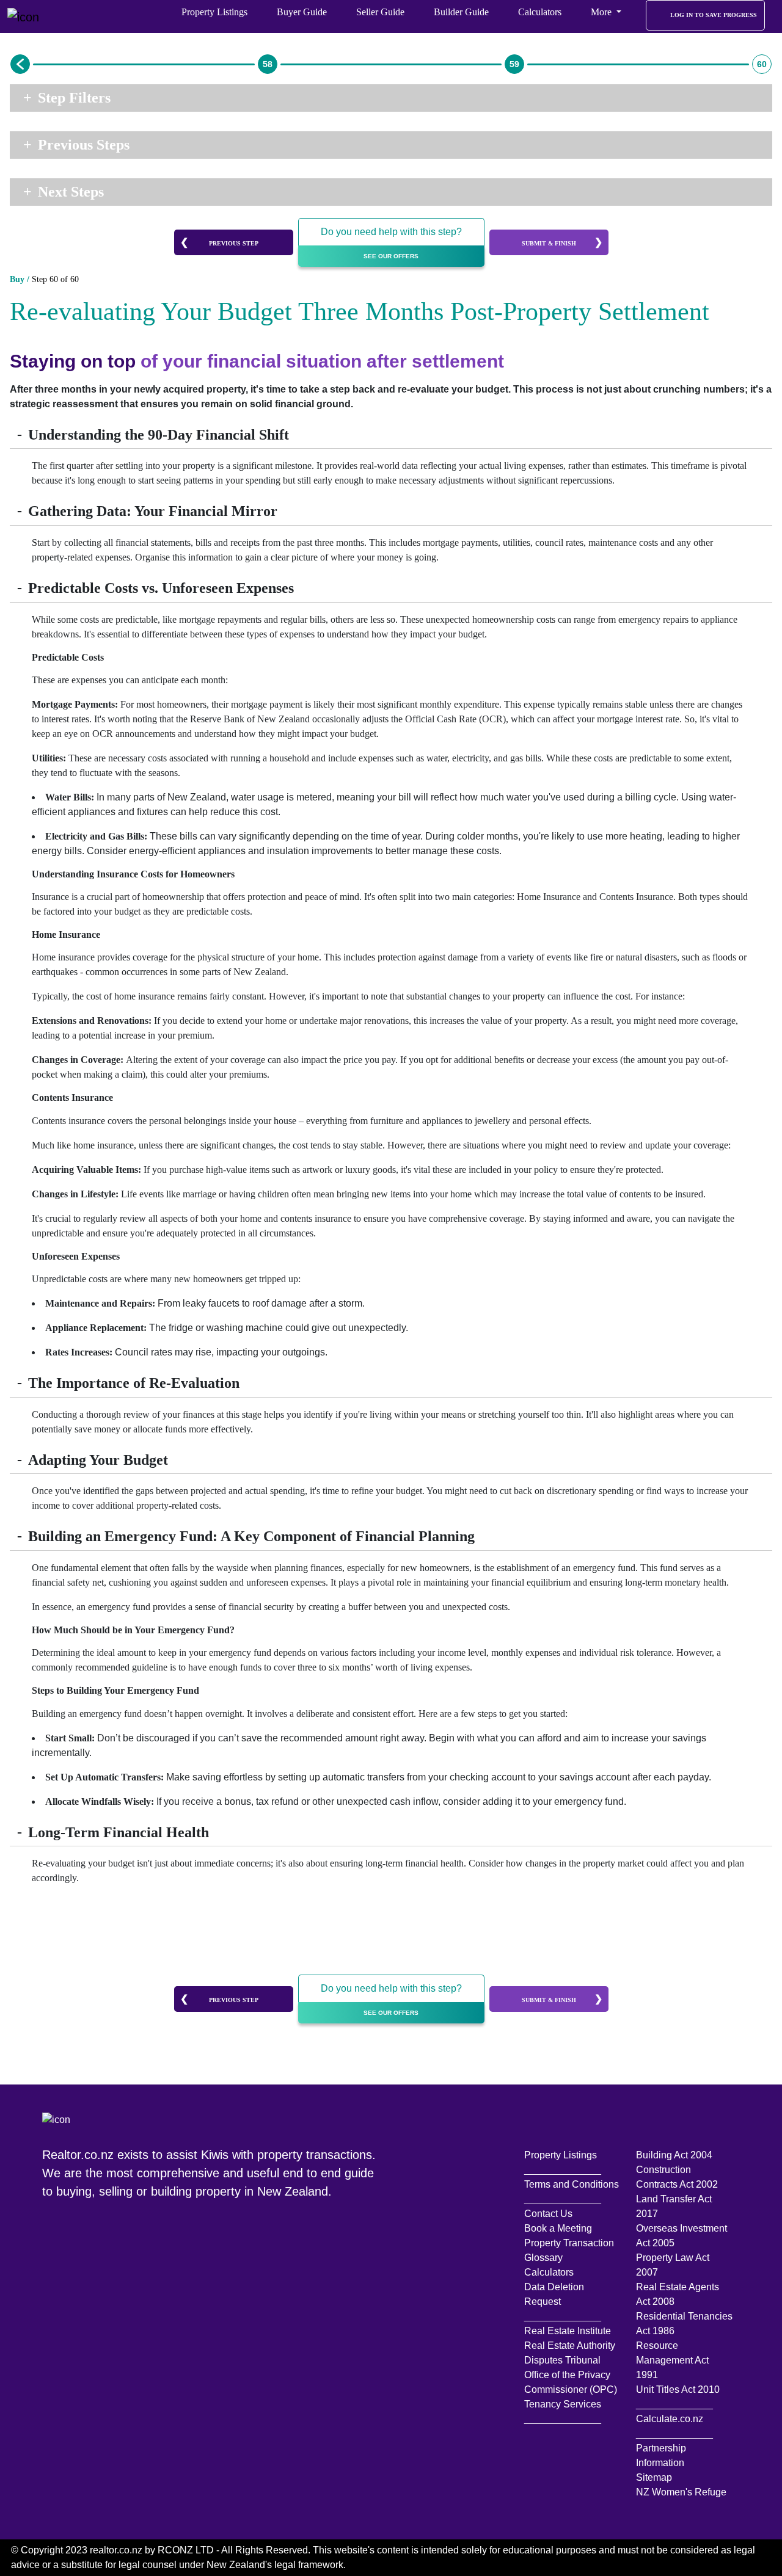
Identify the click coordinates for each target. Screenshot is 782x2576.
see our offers (391, 256)
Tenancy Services (563, 2404)
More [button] (602, 12)
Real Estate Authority (570, 2346)
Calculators (540, 12)
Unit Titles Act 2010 (678, 2389)
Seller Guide (380, 12)
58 (268, 64)
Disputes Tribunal (562, 2360)
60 (762, 64)
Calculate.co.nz (670, 2419)
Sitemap (654, 2477)
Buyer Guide (302, 12)
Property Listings (214, 12)
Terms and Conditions (572, 2184)
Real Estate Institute (568, 2331)
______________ (563, 2170)
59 (514, 64)
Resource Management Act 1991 (672, 2360)
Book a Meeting (558, 2228)
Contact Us (548, 2214)
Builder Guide (461, 12)
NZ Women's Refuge (681, 2492)
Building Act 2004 (674, 2155)
